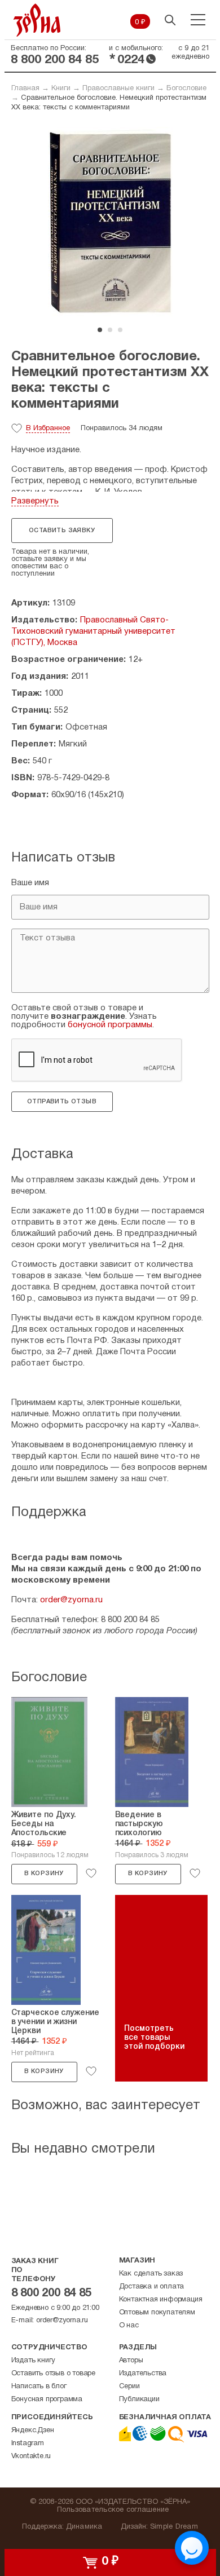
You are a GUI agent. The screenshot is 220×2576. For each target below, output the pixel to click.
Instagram (28, 2444)
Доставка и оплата (152, 2287)
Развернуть (35, 501)
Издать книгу (34, 2361)
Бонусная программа (47, 2400)
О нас (129, 2326)
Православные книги (118, 89)
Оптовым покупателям (157, 2313)
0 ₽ (140, 23)
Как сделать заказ (151, 2274)
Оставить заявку (62, 531)
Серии (129, 2387)
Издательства (143, 2374)
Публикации (139, 2400)
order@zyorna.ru (71, 1600)
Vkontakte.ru (31, 2456)
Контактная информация (161, 2300)
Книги (61, 89)
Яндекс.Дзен (33, 2431)
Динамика (84, 2527)
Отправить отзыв (62, 1102)
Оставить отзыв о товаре (53, 2374)
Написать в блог (39, 2387)
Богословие (186, 89)
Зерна (37, 20)
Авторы (131, 2361)
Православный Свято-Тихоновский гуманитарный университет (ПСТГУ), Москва (93, 631)
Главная (25, 89)
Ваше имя (30, 883)
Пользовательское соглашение (113, 2510)
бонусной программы (110, 1025)
